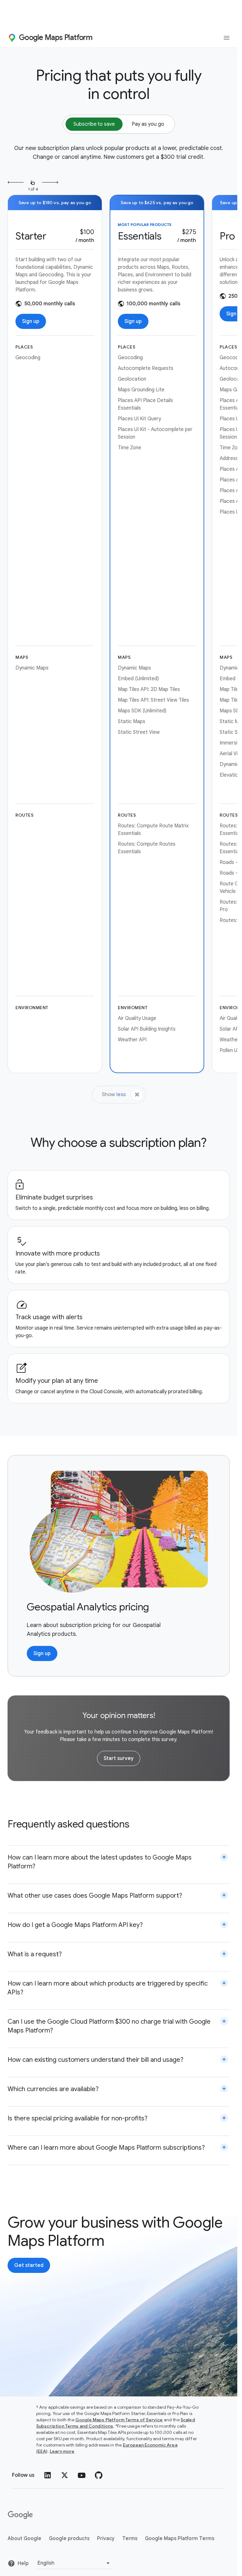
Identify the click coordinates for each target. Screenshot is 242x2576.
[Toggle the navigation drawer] (227, 38)
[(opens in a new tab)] (21, 2515)
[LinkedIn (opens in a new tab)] (48, 2475)
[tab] (94, 124)
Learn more (62, 2451)
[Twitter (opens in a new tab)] (65, 2475)
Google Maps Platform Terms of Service (119, 2420)
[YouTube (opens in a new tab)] (82, 2475)
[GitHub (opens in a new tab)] (99, 2475)
